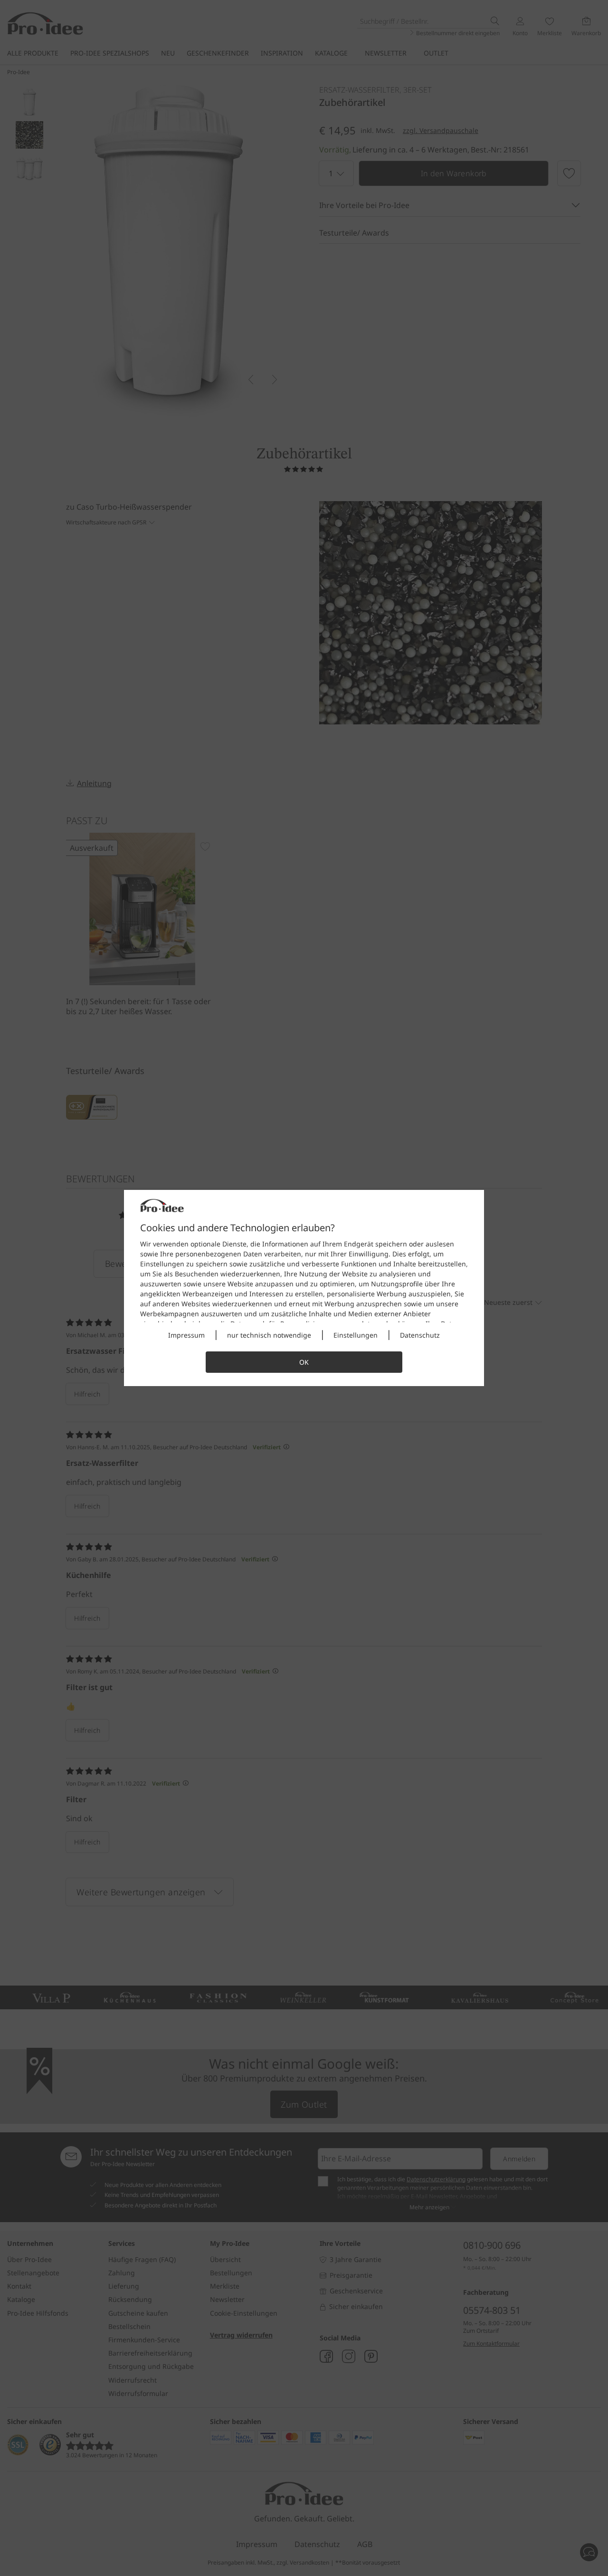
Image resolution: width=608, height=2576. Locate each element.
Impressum (186, 1335)
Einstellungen (356, 1335)
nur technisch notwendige (269, 1335)
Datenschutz (420, 1335)
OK (304, 1362)
